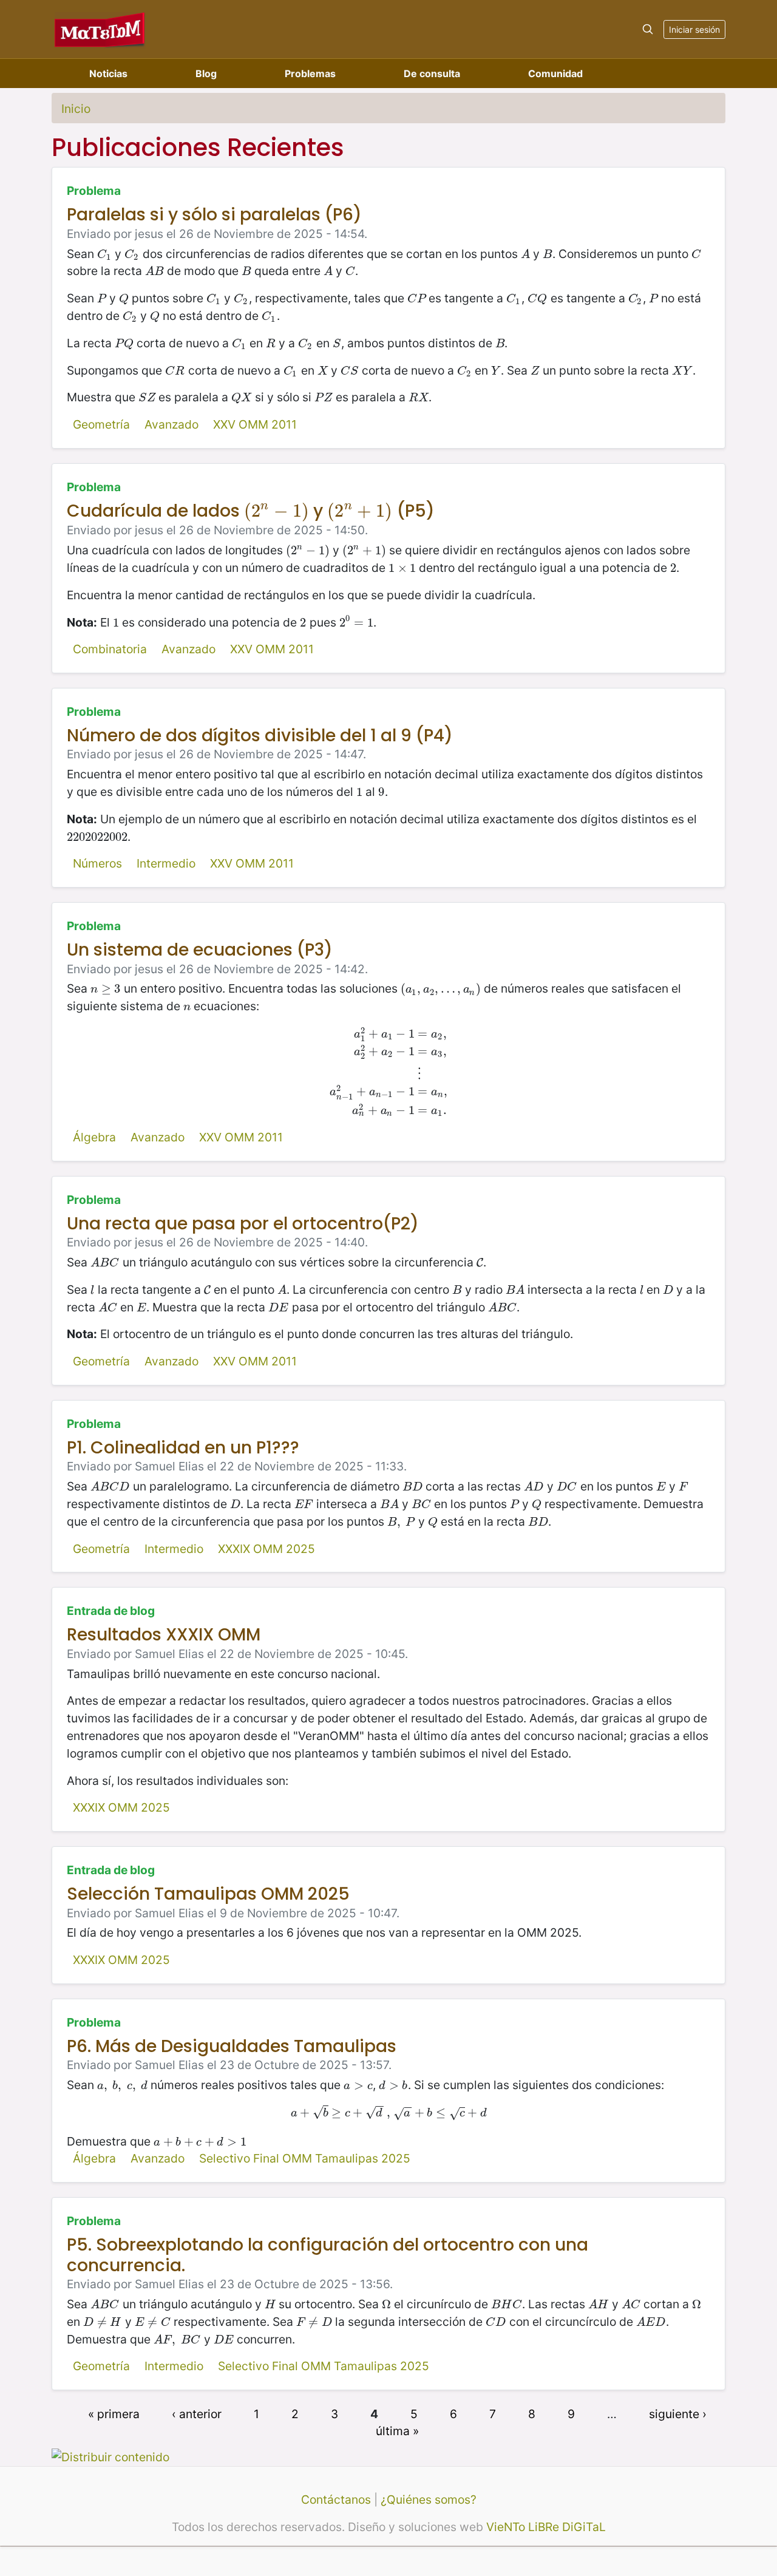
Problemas (310, 73)
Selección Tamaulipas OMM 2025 (208, 1894)
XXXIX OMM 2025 (266, 1549)
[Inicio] (100, 29)
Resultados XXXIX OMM (164, 1635)
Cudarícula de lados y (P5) (251, 511)
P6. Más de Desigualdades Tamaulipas (232, 2046)
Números (97, 863)
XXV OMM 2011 (255, 424)
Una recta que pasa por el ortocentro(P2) (243, 1224)
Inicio (76, 109)
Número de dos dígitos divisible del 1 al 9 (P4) (260, 736)
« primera (114, 2413)
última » (397, 2431)
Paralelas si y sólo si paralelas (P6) (214, 215)
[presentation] (104, 254)
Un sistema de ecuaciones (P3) (200, 950)
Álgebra (94, 1137)
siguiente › (678, 2413)
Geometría (101, 424)
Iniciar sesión (694, 29)
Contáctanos (336, 2500)
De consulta (432, 73)
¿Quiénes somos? (429, 2500)
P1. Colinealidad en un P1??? (183, 1448)
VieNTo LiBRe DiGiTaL (546, 2527)
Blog (206, 73)
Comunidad (555, 73)
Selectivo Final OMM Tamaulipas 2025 (305, 2158)
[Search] (648, 29)
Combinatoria (110, 649)
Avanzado (171, 424)
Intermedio (166, 863)
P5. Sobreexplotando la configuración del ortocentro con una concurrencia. (327, 2255)
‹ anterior (197, 2413)
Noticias (108, 73)
